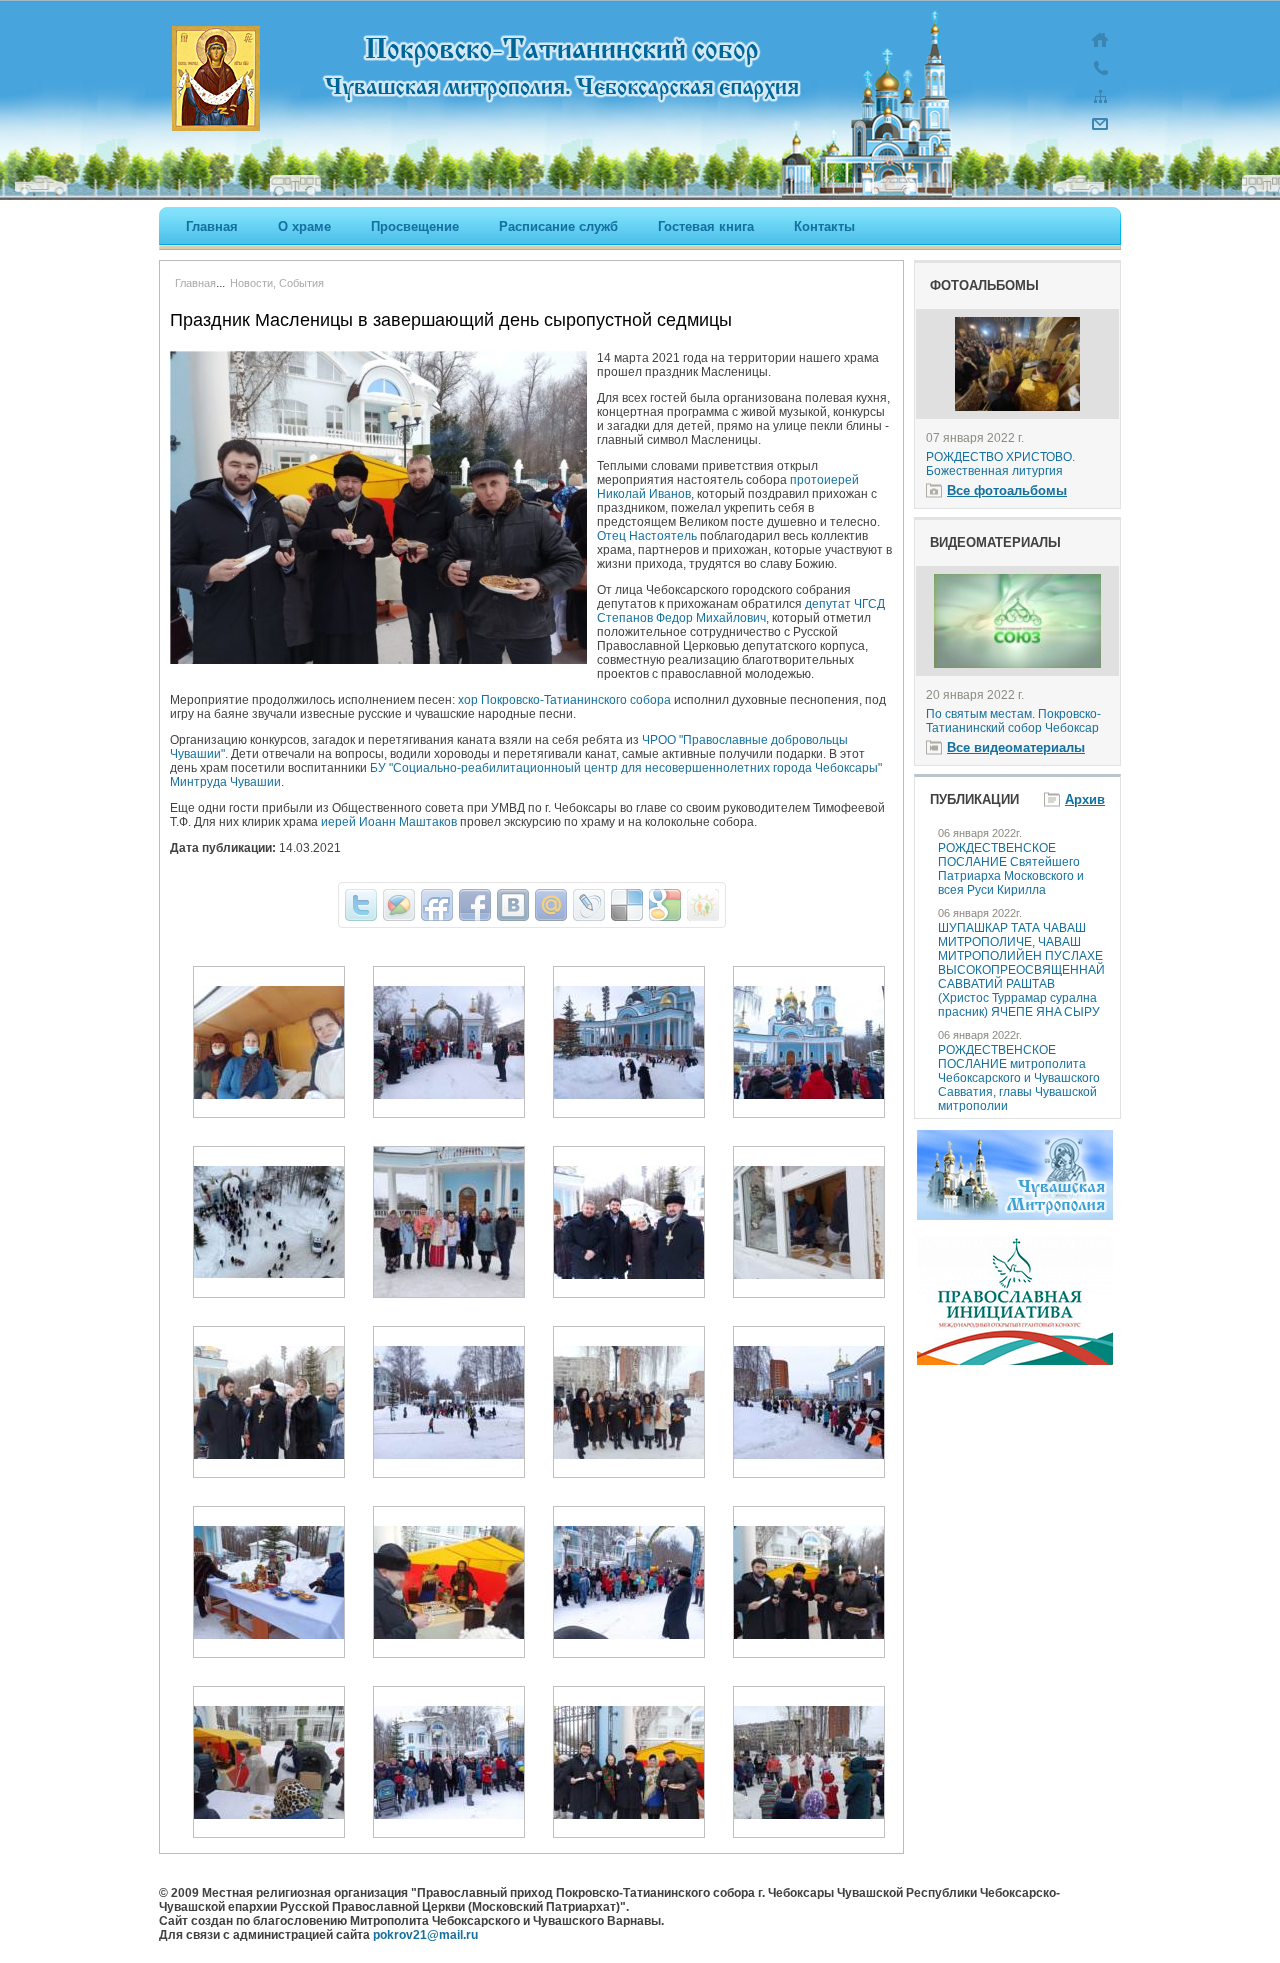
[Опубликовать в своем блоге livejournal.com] (589, 905)
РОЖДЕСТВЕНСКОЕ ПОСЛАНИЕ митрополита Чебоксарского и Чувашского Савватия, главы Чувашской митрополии (1019, 1078)
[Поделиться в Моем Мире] (551, 905)
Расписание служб (558, 226)
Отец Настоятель (647, 536)
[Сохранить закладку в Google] (665, 905)
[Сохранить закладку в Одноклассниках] (703, 905)
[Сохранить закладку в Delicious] (627, 905)
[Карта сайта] (1100, 106)
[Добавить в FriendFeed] (437, 905)
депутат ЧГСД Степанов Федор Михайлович (741, 611)
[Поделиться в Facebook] (475, 905)
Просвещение (415, 226)
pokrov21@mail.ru (425, 1935)
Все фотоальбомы (1007, 490)
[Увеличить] (269, 1095)
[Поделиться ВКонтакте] (513, 905)
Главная (212, 226)
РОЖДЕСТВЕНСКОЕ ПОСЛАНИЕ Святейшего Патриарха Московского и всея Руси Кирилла (1011, 869)
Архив (1085, 799)
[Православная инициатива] (1015, 1361)
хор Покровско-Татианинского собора (564, 700)
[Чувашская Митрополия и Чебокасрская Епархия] (1015, 1216)
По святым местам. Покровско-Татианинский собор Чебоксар (1013, 721)
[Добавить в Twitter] (361, 905)
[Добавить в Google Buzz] (399, 905)
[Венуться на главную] (1100, 50)
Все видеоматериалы (1016, 747)
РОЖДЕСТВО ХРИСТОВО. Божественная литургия (1000, 464)
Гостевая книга (706, 226)
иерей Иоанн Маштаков (389, 822)
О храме (304, 226)
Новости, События (277, 283)
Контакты (824, 226)
